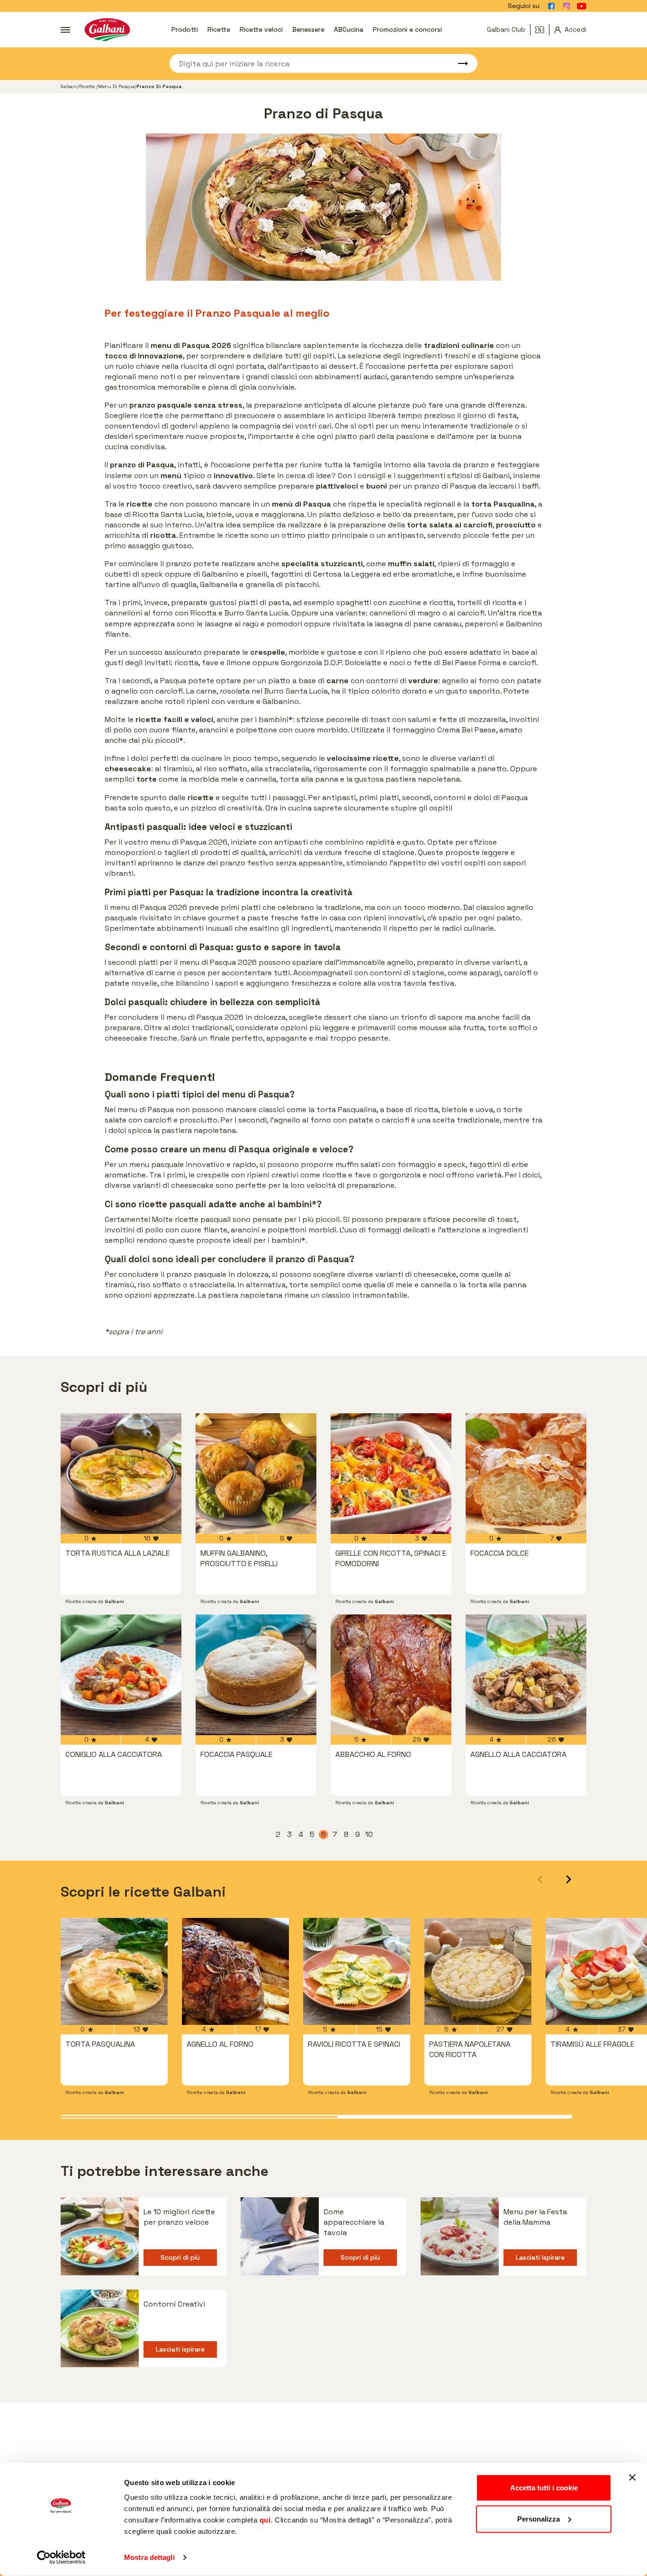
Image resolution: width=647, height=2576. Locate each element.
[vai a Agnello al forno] (235, 1971)
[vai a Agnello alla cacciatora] (526, 1675)
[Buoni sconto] (542, 30)
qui (265, 2520)
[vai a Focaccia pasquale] (256, 1675)
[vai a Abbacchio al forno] (391, 1675)
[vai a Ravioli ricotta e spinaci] (357, 1971)
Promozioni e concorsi (407, 29)
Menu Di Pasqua (116, 86)
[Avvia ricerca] (458, 63)
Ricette (219, 29)
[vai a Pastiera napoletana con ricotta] (478, 1971)
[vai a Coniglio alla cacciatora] (121, 1675)
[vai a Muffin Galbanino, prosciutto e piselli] (256, 1474)
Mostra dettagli (149, 2557)
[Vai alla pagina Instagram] (566, 6)
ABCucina (349, 29)
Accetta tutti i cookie (544, 2488)
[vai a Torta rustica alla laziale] (121, 1474)
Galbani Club (506, 29)
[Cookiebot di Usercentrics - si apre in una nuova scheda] (61, 2558)
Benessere (308, 29)
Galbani (69, 86)
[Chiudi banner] (632, 2478)
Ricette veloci (261, 29)
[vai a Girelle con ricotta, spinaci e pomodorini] (391, 1474)
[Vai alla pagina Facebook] (551, 6)
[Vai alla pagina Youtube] (582, 6)
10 (369, 1835)
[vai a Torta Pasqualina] (114, 1971)
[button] (569, 1879)
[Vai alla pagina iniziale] (107, 30)
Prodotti (185, 29)
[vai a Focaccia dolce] (526, 1474)
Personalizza (539, 2518)
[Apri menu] (65, 30)
